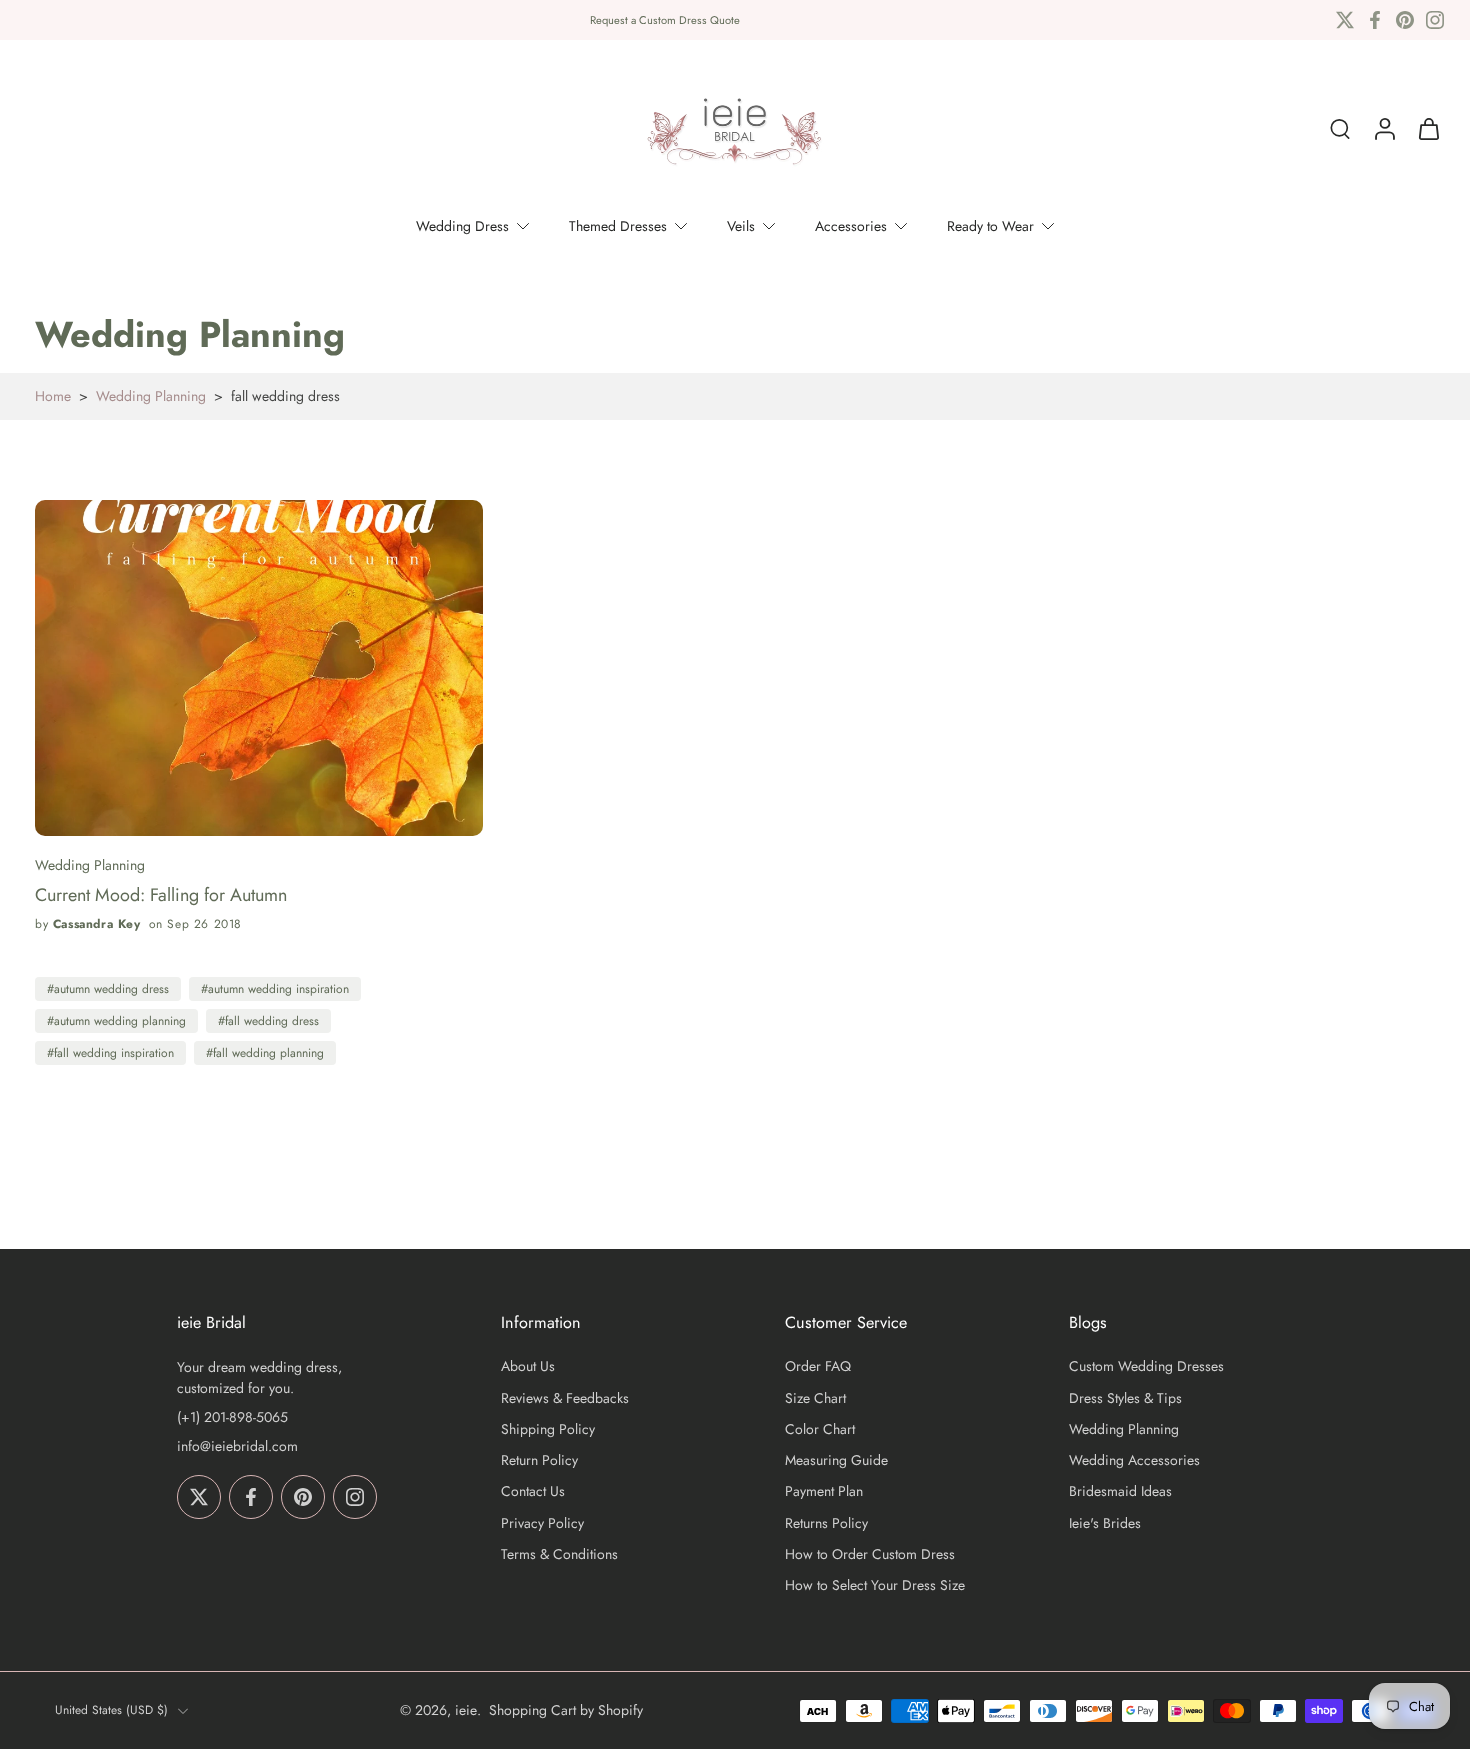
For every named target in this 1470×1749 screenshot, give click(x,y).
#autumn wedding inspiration (275, 989)
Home (53, 396)
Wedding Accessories (1134, 1460)
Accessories (851, 226)
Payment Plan (824, 1492)
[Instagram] (1435, 20)
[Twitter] (1345, 20)
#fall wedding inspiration (110, 1053)
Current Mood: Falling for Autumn (161, 895)
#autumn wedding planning (116, 1021)
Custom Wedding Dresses (1146, 1367)
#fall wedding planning (265, 1053)
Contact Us (533, 1492)
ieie (466, 1710)
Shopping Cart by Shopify (566, 1710)
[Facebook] (1375, 20)
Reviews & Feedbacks (565, 1398)
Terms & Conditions (559, 1554)
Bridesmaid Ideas (1120, 1492)
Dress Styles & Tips (1125, 1398)
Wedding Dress (462, 226)
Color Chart (820, 1429)
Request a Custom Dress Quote (665, 20)
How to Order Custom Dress (870, 1554)
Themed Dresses (618, 226)
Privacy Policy (542, 1523)
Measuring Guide (836, 1460)
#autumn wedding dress (108, 989)
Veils (741, 226)
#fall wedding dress (268, 1021)
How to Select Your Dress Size (875, 1585)
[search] (1340, 129)
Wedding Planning (151, 396)
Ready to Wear (990, 226)
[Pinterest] (1405, 20)
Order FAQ (818, 1367)
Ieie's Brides (1105, 1523)
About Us (528, 1367)
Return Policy (539, 1460)
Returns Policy (826, 1523)
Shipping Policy (548, 1429)
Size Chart (815, 1398)
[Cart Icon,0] (1428, 129)
